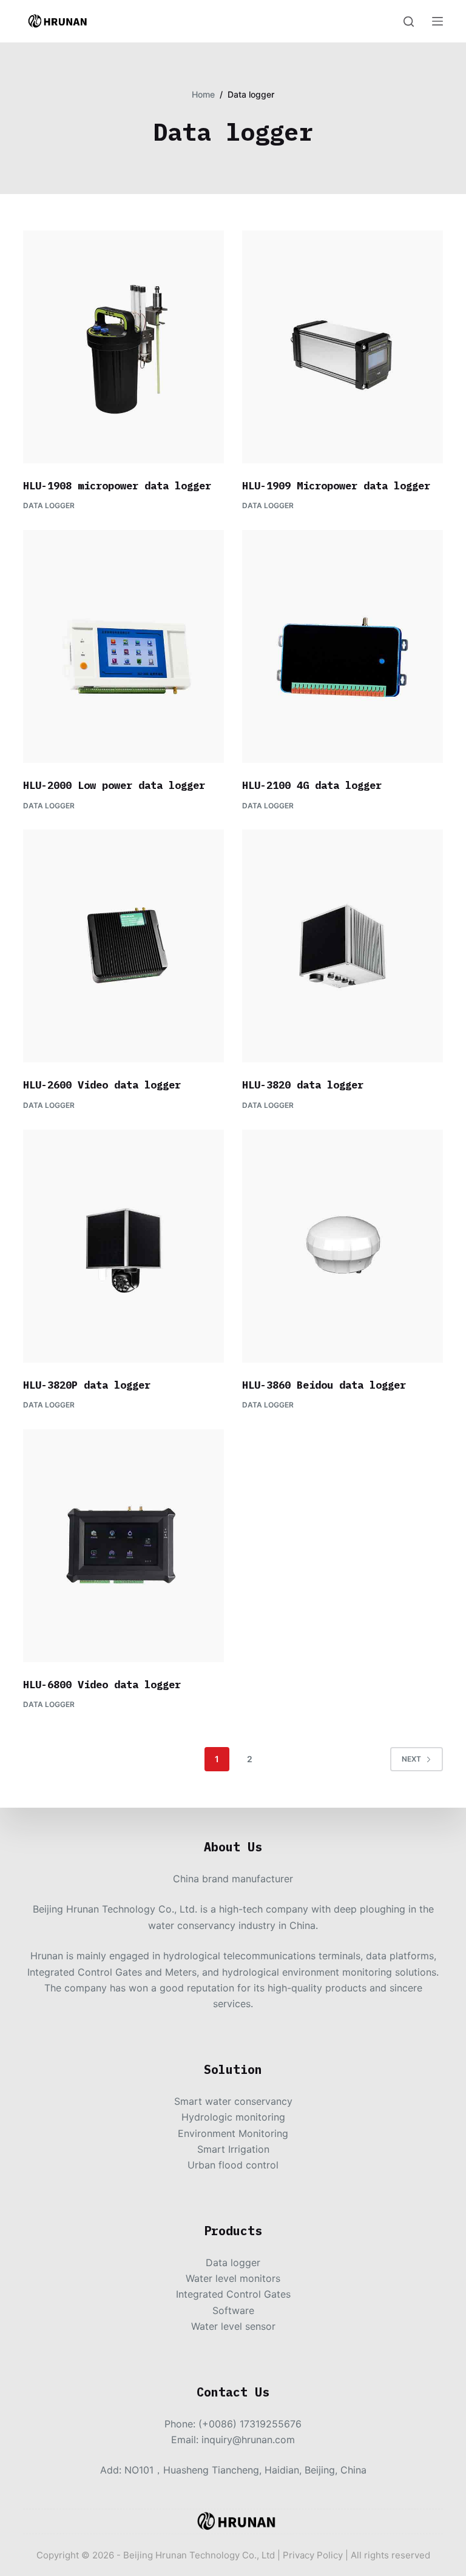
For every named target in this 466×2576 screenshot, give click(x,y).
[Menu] (437, 21)
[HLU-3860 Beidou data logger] (343, 1246)
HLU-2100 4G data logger (312, 785)
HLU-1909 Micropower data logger (336, 486)
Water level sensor (233, 2326)
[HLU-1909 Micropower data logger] (343, 347)
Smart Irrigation (233, 2149)
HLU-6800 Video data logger (102, 1685)
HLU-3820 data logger (303, 1085)
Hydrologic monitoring (233, 2117)
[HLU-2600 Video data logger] (123, 946)
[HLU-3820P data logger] (123, 1246)
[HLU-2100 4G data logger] (343, 646)
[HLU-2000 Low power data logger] (123, 646)
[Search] (409, 22)
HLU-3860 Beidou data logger (324, 1385)
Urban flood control (233, 2165)
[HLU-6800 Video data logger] (123, 1546)
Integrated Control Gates (233, 2294)
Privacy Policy (313, 2555)
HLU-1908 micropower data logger (117, 486)
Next (411, 1759)
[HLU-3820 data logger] (343, 946)
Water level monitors (233, 2278)
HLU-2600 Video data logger (102, 1085)
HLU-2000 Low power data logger (114, 785)
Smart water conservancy (233, 2101)
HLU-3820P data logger (87, 1385)
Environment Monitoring (233, 2133)
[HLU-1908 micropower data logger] (123, 347)
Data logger (49, 505)
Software (233, 2310)
